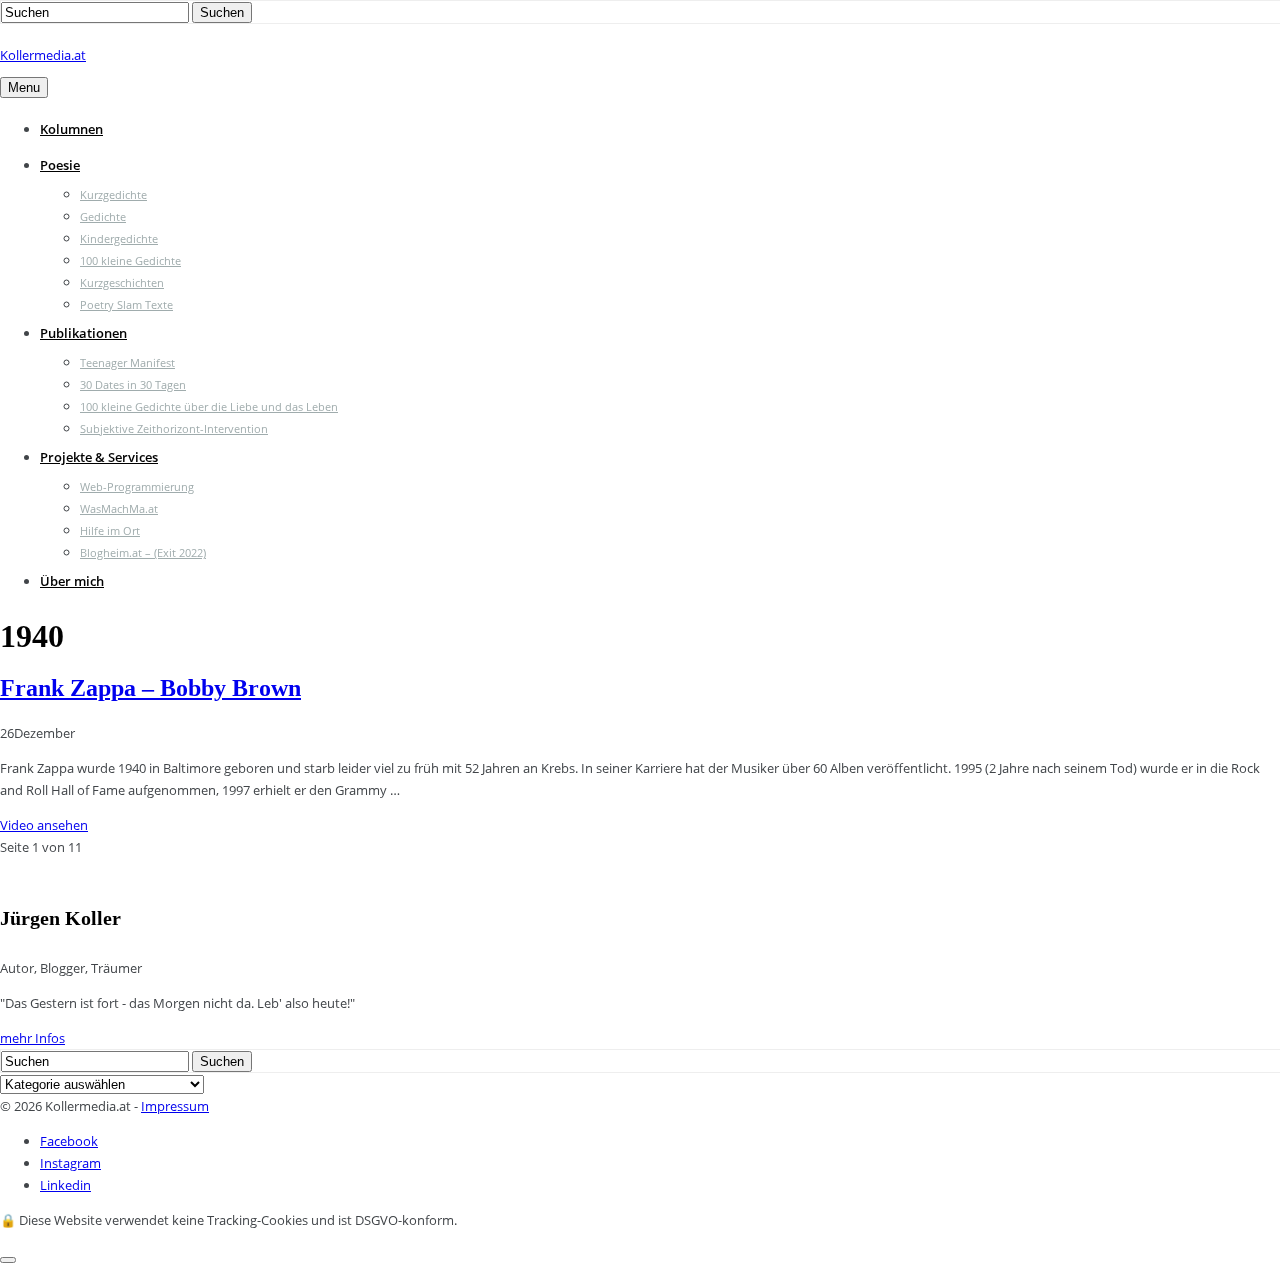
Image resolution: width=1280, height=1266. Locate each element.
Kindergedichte (119, 238)
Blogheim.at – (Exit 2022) (143, 552)
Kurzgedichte (113, 194)
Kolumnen (71, 129)
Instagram (70, 1163)
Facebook (69, 1141)
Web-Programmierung (137, 486)
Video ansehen (44, 825)
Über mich (72, 581)
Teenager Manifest (127, 362)
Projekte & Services (99, 457)
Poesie (60, 165)
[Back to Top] (8, 1260)
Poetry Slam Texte (126, 304)
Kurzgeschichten (122, 282)
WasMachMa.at (119, 508)
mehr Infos (32, 1038)
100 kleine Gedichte (130, 260)
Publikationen (83, 333)
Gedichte (103, 216)
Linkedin (65, 1185)
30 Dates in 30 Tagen (133, 384)
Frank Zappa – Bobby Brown (150, 688)
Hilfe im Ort (110, 530)
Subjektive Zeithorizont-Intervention (174, 428)
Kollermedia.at (43, 55)
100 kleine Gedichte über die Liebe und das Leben (209, 406)
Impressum (175, 1106)
